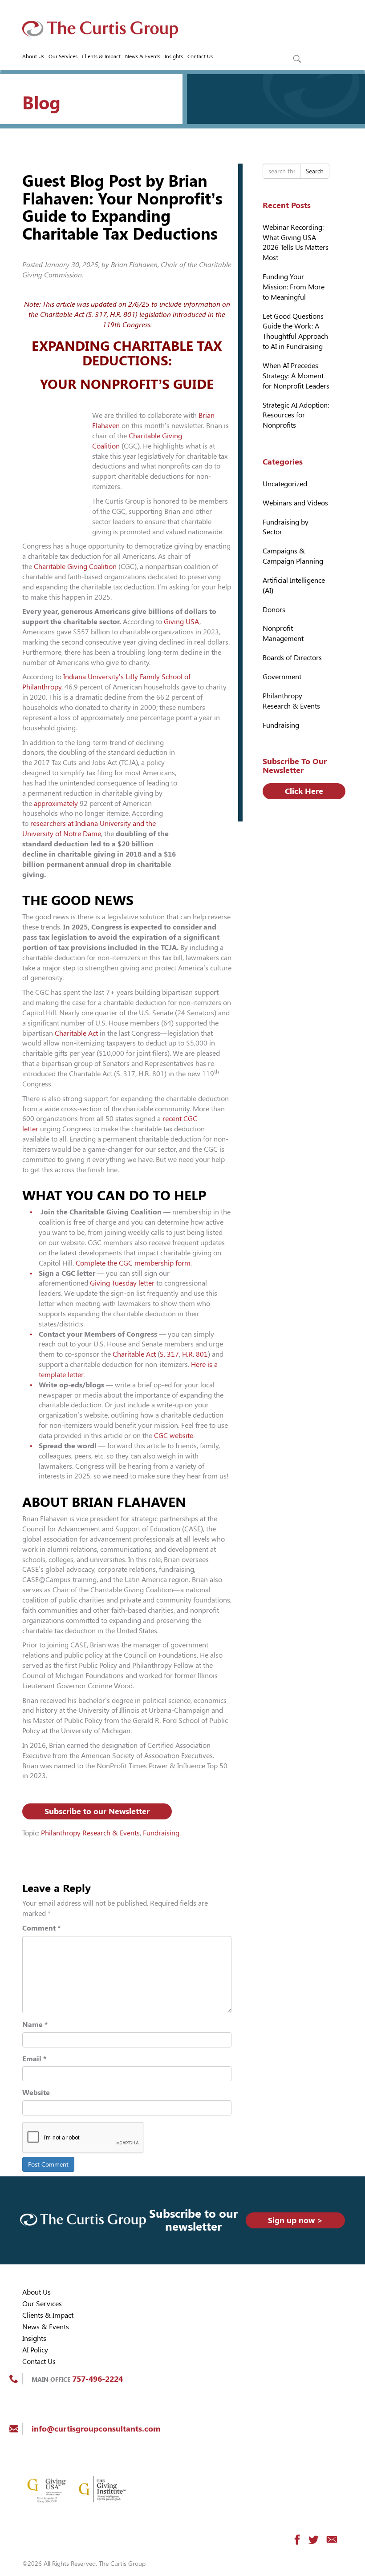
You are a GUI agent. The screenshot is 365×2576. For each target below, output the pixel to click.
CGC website (174, 1436)
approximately (56, 803)
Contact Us (200, 56)
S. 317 (169, 1354)
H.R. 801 (195, 1354)
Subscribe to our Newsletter (97, 1811)
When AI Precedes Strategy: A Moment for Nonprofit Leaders (296, 376)
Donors (274, 610)
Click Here (304, 791)
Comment (41, 1928)
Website (36, 2093)
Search (315, 171)
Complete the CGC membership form (133, 1263)
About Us (33, 56)
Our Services (63, 56)
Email (34, 2059)
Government (282, 677)
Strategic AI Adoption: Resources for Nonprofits (296, 415)
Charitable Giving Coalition (75, 567)
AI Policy (35, 2350)
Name (35, 2025)
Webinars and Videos (295, 503)
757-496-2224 (97, 2379)
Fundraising (161, 1833)
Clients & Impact (101, 56)
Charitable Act (76, 1033)
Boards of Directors (292, 658)
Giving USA (182, 622)
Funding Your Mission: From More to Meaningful (294, 287)
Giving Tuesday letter (122, 1283)
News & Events (143, 56)
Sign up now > (295, 2220)
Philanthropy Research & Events (90, 1833)
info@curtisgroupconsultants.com (96, 2429)
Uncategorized (285, 484)
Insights (174, 56)
